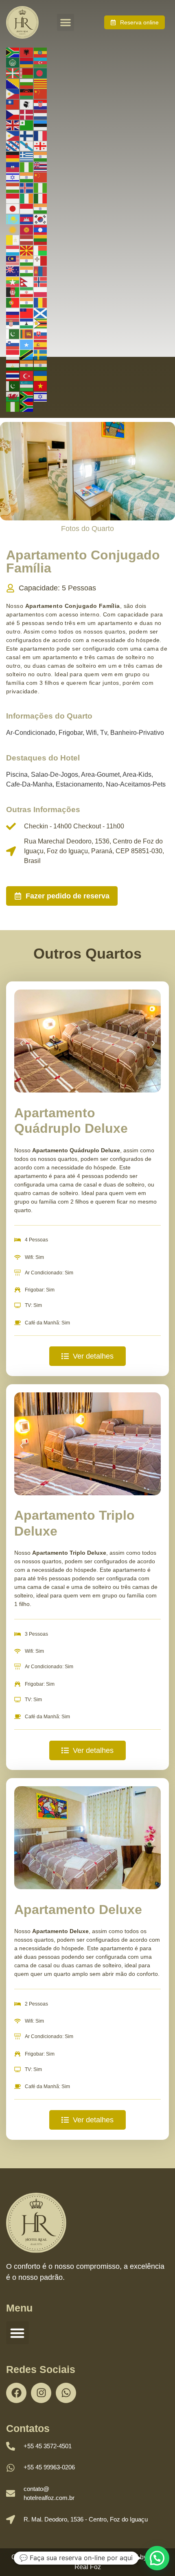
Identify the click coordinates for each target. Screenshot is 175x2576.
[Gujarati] (41, 156)
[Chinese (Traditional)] (13, 104)
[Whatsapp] (66, 2393)
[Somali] (27, 344)
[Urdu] (13, 386)
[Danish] (27, 114)
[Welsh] (13, 396)
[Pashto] (13, 292)
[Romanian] (41, 302)
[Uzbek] (27, 386)
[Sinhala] (27, 333)
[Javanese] (27, 208)
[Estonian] (41, 125)
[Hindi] (27, 177)
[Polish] (41, 292)
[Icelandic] (27, 187)
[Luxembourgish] (13, 250)
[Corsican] (27, 104)
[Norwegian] (41, 281)
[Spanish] (41, 344)
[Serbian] (13, 323)
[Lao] (41, 229)
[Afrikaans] (13, 52)
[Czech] (13, 114)
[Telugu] (41, 365)
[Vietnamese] (41, 386)
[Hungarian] (13, 187)
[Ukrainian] (41, 375)
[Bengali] (41, 72)
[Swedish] (41, 354)
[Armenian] (27, 62)
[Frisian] (13, 146)
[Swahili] (27, 354)
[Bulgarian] (27, 83)
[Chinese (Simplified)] (41, 94)
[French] (41, 135)
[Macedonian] (27, 250)
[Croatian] (41, 104)
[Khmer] (27, 218)
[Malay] (13, 260)
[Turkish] (27, 375)
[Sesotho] (27, 323)
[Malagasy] (41, 250)
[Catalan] (41, 83)
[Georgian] (41, 146)
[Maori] (13, 271)
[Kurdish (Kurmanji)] (13, 229)
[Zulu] (27, 406)
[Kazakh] (13, 218)
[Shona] (41, 323)
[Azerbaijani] (41, 62)
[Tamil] (27, 365)
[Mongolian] (41, 271)
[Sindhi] (13, 333)
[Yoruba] (13, 406)
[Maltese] (41, 260)
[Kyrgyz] (27, 229)
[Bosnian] (13, 83)
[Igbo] (41, 187)
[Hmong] (41, 177)
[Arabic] (13, 62)
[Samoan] (27, 312)
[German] (13, 156)
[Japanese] (13, 208)
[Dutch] (41, 114)
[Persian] (27, 292)
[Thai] (13, 375)
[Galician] (27, 146)
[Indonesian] (13, 198)
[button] (66, 22)
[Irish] (27, 198)
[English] (13, 125)
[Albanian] (27, 52)
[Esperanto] (27, 125)
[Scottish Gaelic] (41, 312)
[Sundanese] (13, 354)
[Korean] (41, 218)
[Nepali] (27, 281)
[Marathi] (27, 271)
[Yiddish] (41, 396)
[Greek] (27, 156)
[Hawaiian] (41, 166)
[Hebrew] (13, 177)
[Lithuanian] (41, 240)
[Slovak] (41, 333)
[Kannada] (41, 208)
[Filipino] (13, 135)
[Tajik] (13, 365)
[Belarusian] (27, 72)
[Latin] (13, 240)
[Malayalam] (27, 260)
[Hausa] (27, 166)
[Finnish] (27, 135)
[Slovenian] (13, 344)
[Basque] (13, 72)
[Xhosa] (27, 396)
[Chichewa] (27, 94)
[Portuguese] (13, 302)
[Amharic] (41, 52)
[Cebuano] (13, 94)
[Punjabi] (27, 302)
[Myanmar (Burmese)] (13, 281)
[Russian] (13, 312)
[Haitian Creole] (13, 166)
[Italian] (41, 198)
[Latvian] (27, 240)
